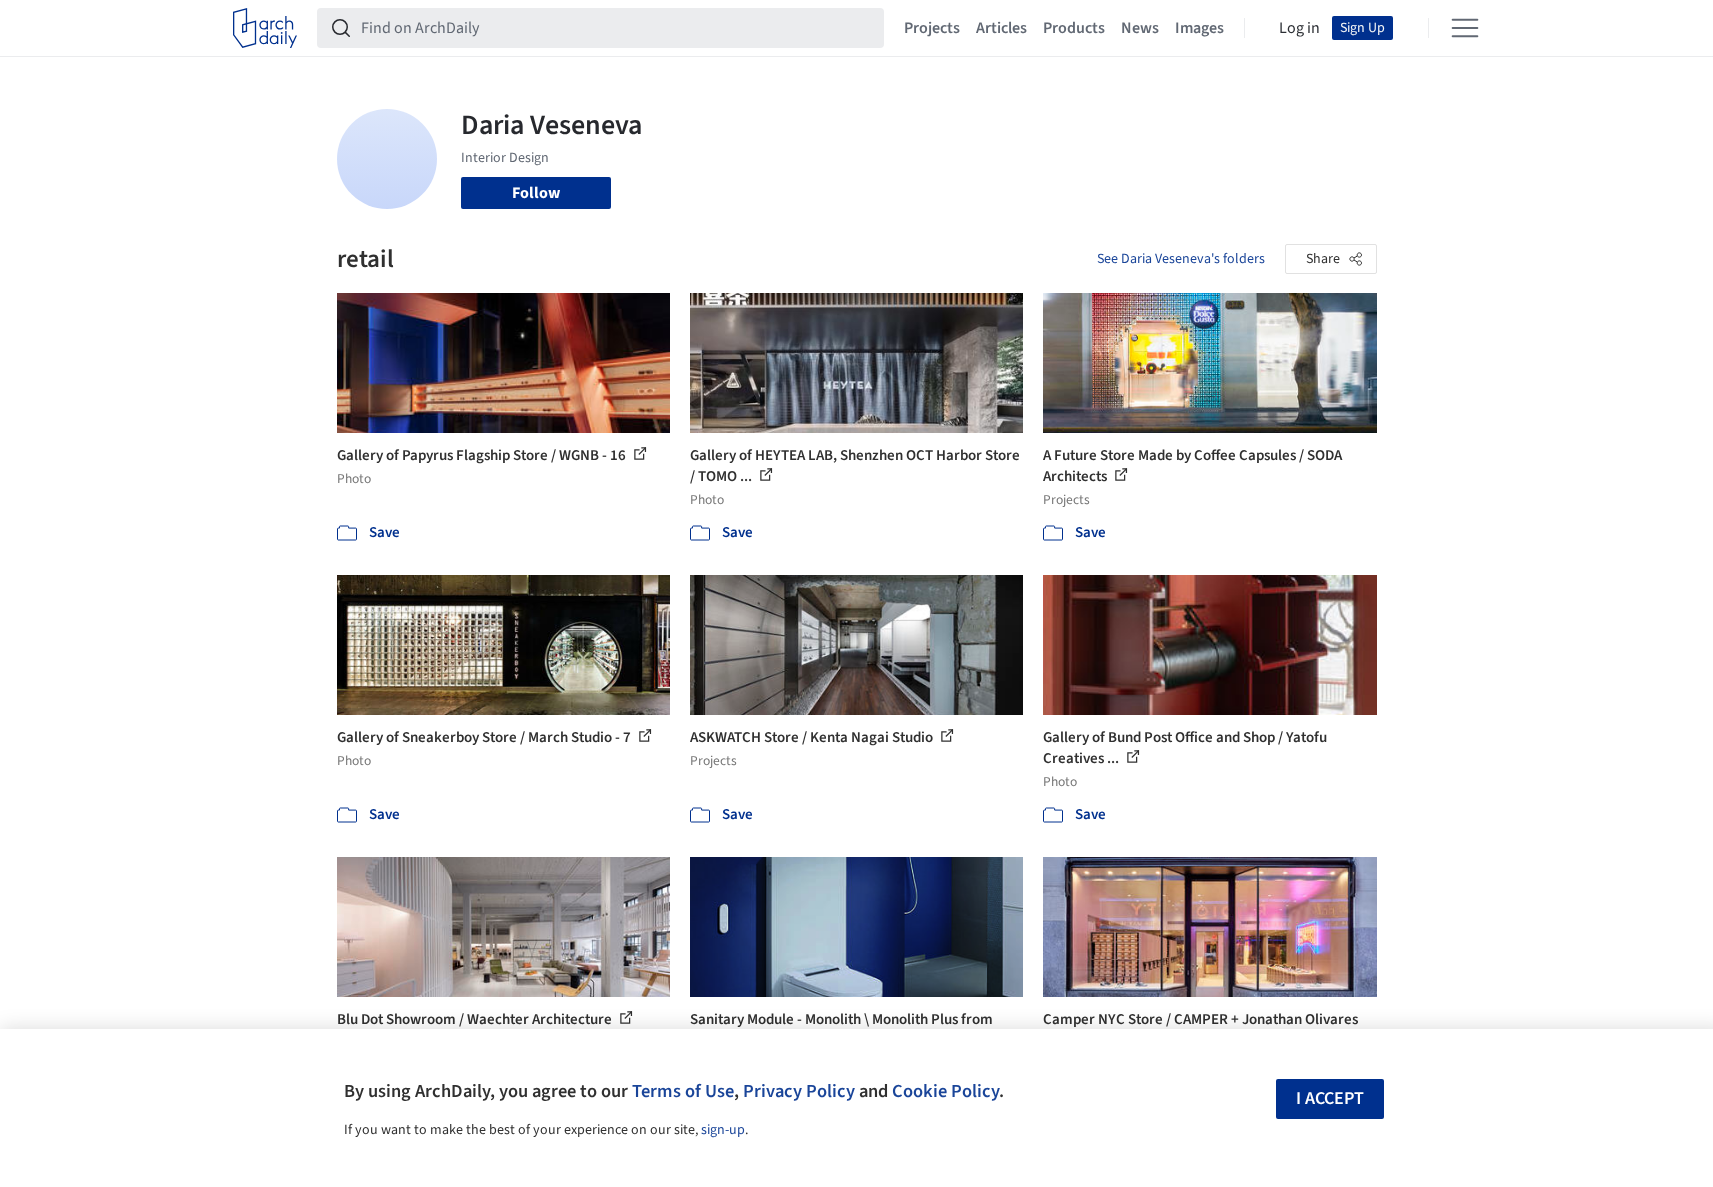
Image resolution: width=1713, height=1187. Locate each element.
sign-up (723, 1130)
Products (1074, 28)
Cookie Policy (945, 1091)
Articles (1001, 28)
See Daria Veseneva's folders (1181, 259)
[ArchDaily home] (265, 28)
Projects (932, 28)
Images (1199, 28)
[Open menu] (1465, 28)
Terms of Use (683, 1091)
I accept (1330, 1098)
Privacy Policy (799, 1091)
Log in (1299, 28)
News (1140, 28)
